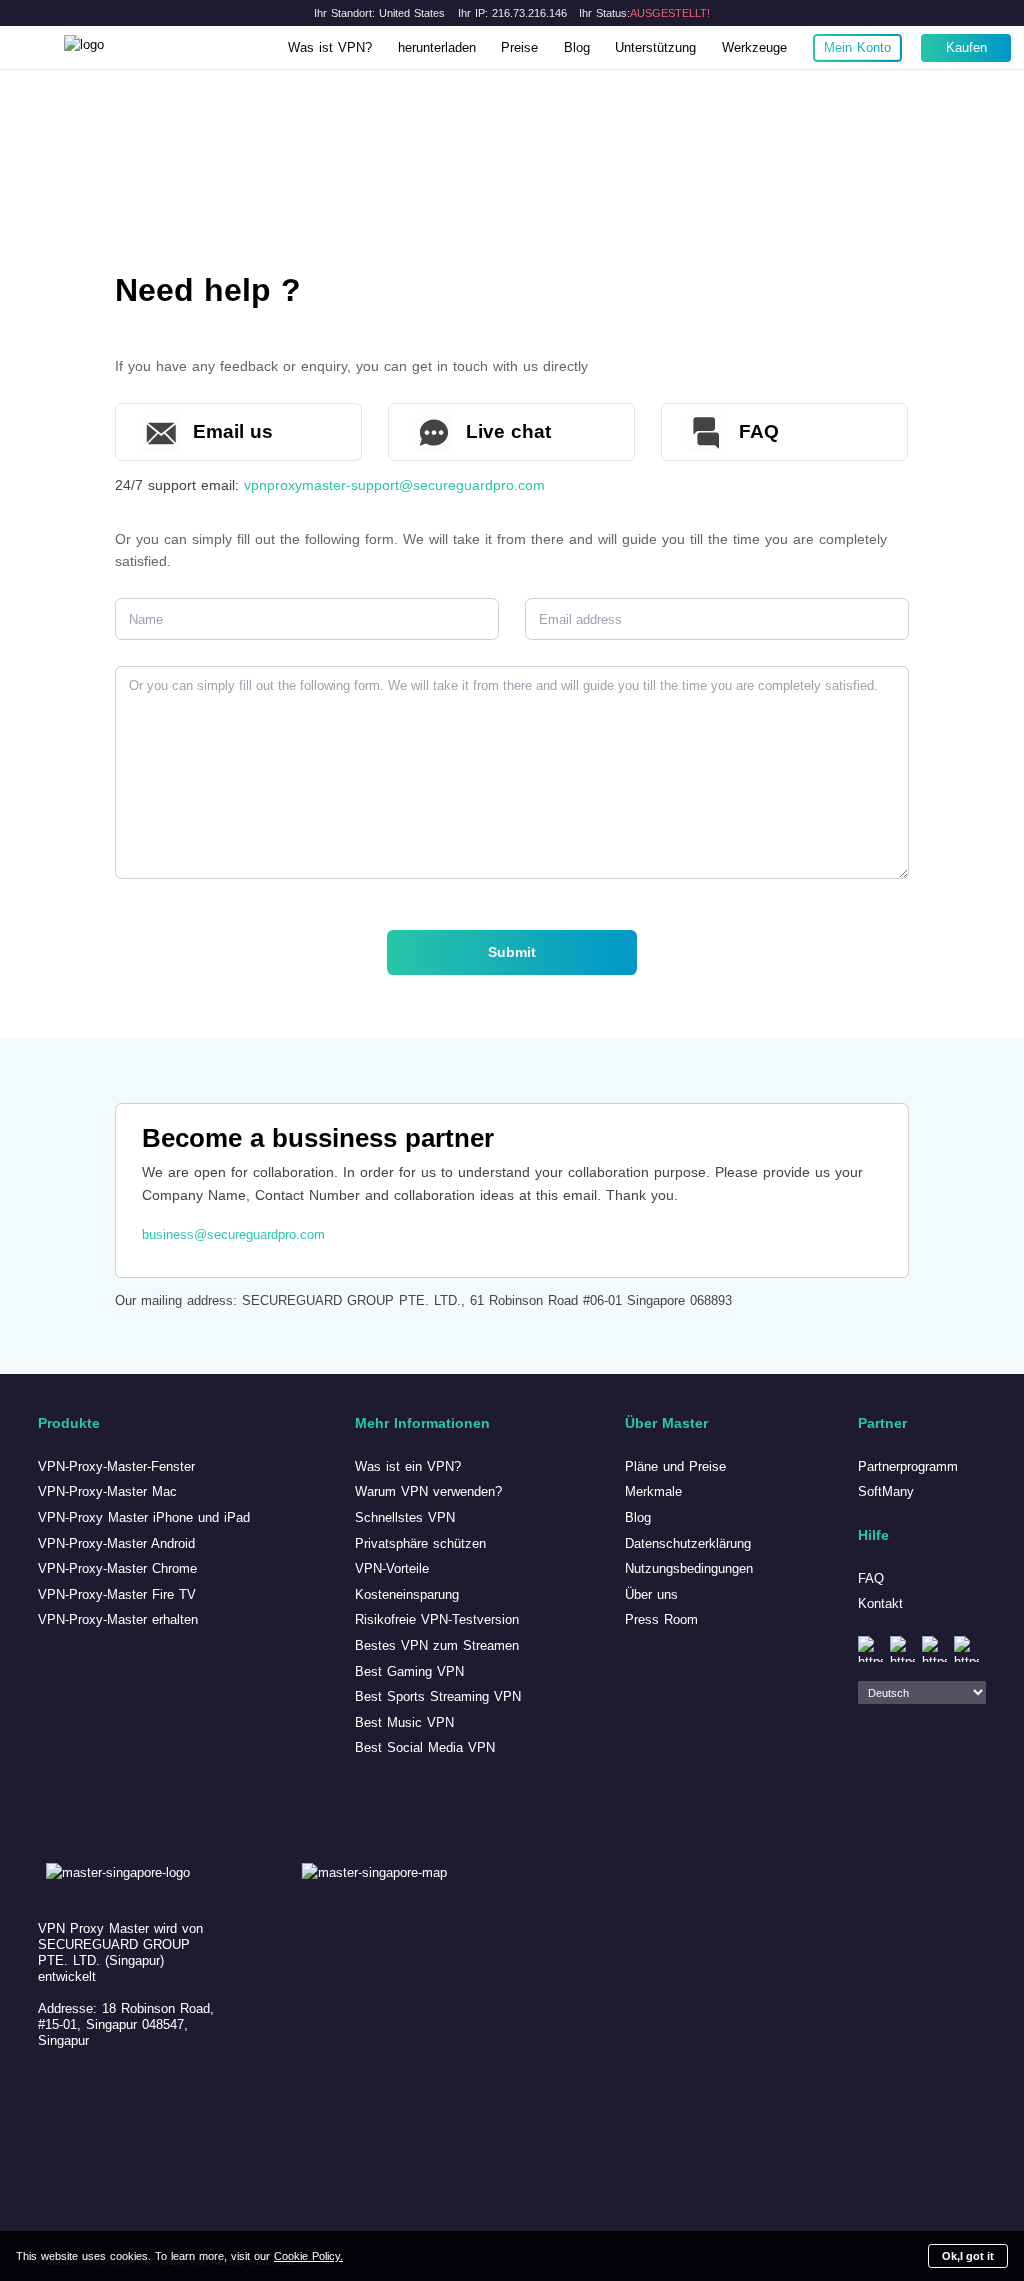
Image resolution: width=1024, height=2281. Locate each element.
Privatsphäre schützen (420, 1543)
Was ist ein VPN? (408, 1466)
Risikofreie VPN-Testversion (437, 1619)
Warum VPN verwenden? (428, 1491)
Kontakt (880, 1603)
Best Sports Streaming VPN (438, 1696)
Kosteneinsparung (407, 1594)
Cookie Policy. (308, 2256)
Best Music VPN (404, 1722)
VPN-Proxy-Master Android (116, 1543)
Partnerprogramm (908, 1466)
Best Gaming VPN (409, 1671)
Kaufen (966, 47)
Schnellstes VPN (405, 1517)
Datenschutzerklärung (688, 1543)
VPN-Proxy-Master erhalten (118, 1619)
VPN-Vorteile (392, 1568)
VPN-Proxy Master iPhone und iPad (144, 1517)
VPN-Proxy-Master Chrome (117, 1568)
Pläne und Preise (675, 1466)
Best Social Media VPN (425, 1747)
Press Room (661, 1619)
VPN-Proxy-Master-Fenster (116, 1466)
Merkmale (653, 1491)
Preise (519, 47)
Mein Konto (857, 47)
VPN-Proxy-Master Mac (107, 1491)
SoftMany (886, 1491)
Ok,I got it (968, 2256)
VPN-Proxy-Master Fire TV (117, 1594)
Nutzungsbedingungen (689, 1568)
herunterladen (437, 47)
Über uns (651, 1594)
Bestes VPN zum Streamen (437, 1645)
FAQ (871, 1578)
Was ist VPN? (330, 47)
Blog (577, 47)
